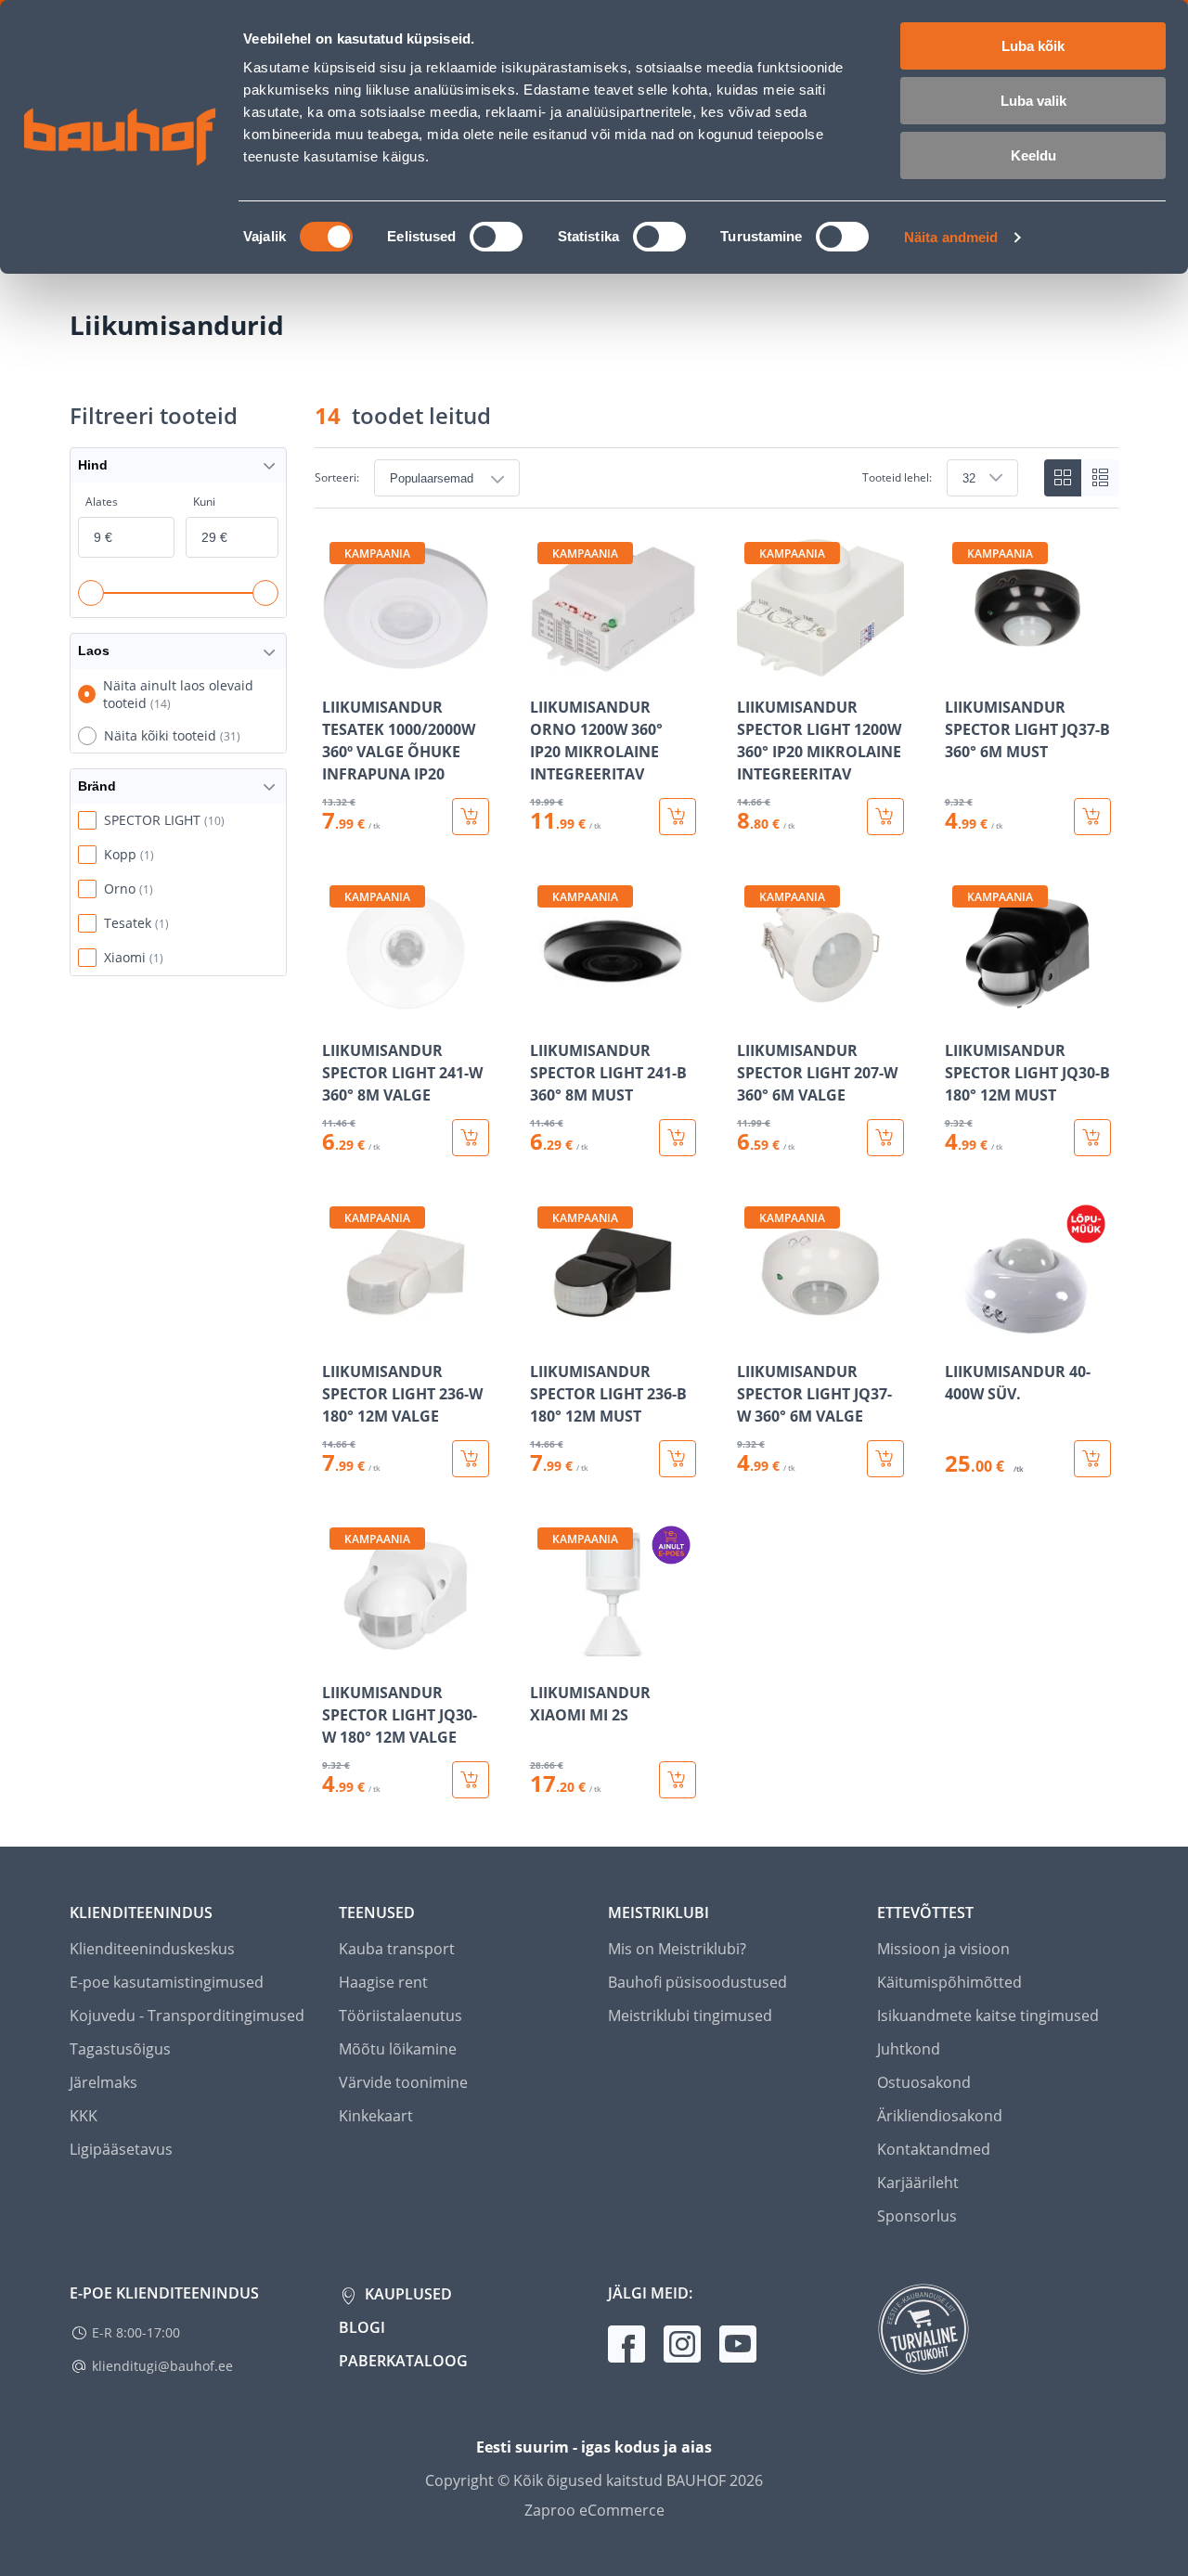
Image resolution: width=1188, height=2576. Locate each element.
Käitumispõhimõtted (949, 1982)
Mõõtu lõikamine (398, 2049)
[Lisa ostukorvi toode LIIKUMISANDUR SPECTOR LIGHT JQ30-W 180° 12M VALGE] (471, 1780)
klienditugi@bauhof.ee (162, 2366)
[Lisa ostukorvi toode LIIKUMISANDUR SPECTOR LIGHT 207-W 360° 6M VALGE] (885, 1138)
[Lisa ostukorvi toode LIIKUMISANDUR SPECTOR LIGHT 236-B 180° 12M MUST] (678, 1459)
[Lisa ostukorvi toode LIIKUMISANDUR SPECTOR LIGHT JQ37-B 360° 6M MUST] (1092, 817)
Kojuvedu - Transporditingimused (187, 2016)
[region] (717, 1166)
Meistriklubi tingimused (690, 2016)
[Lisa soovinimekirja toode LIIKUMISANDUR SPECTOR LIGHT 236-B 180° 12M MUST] (546, 1333)
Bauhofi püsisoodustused (697, 1982)
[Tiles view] (1063, 478)
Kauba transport (397, 1949)
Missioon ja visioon (943, 1949)
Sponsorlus (917, 2216)
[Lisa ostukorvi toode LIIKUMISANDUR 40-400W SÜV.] (1092, 1459)
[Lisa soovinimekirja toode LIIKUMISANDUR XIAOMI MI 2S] (546, 1654)
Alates (102, 502)
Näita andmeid (951, 237)
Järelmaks (103, 2082)
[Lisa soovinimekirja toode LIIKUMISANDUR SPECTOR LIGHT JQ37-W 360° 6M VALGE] (753, 1333)
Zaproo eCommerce (594, 2510)
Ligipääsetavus (121, 2149)
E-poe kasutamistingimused (167, 1982)
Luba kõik (1033, 46)
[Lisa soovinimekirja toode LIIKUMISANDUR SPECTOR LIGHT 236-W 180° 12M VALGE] (338, 1333)
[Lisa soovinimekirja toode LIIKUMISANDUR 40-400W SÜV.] (961, 1333)
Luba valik (1033, 101)
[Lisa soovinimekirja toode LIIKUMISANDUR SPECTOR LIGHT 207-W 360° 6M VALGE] (753, 1011)
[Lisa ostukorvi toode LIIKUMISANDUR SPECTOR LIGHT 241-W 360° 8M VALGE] (471, 1138)
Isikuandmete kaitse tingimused (988, 2016)
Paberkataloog (403, 2361)
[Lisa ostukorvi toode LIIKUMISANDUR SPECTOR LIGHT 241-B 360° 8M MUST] (678, 1138)
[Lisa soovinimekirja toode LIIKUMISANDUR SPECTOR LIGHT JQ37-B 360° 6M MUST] (961, 668)
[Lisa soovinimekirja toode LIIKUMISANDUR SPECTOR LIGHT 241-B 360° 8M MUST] (546, 1011)
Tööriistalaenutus (400, 2016)
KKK (84, 2116)
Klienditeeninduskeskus (152, 1949)
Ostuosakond (924, 2082)
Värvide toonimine (403, 2082)
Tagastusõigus (120, 2049)
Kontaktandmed (934, 2149)
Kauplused (407, 2294)
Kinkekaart (376, 2116)
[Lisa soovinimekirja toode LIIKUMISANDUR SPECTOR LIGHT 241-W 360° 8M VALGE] (338, 1011)
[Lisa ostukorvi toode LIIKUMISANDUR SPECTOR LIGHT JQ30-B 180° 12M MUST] (1092, 1138)
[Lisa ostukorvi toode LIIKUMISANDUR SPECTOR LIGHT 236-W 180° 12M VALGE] (471, 1459)
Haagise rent (383, 1982)
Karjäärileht (918, 2183)
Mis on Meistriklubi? (677, 1949)
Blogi (362, 2327)
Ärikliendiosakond (940, 2116)
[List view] (1100, 478)
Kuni (204, 502)
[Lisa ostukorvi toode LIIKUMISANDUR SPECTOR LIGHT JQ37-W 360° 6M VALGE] (885, 1459)
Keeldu (1033, 155)
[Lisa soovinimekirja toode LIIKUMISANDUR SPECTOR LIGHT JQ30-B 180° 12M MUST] (961, 1011)
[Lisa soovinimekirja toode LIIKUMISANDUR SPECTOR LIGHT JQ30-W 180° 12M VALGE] (338, 1654)
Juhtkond (909, 2049)
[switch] (496, 237)
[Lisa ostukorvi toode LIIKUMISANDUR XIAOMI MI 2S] (678, 1780)
